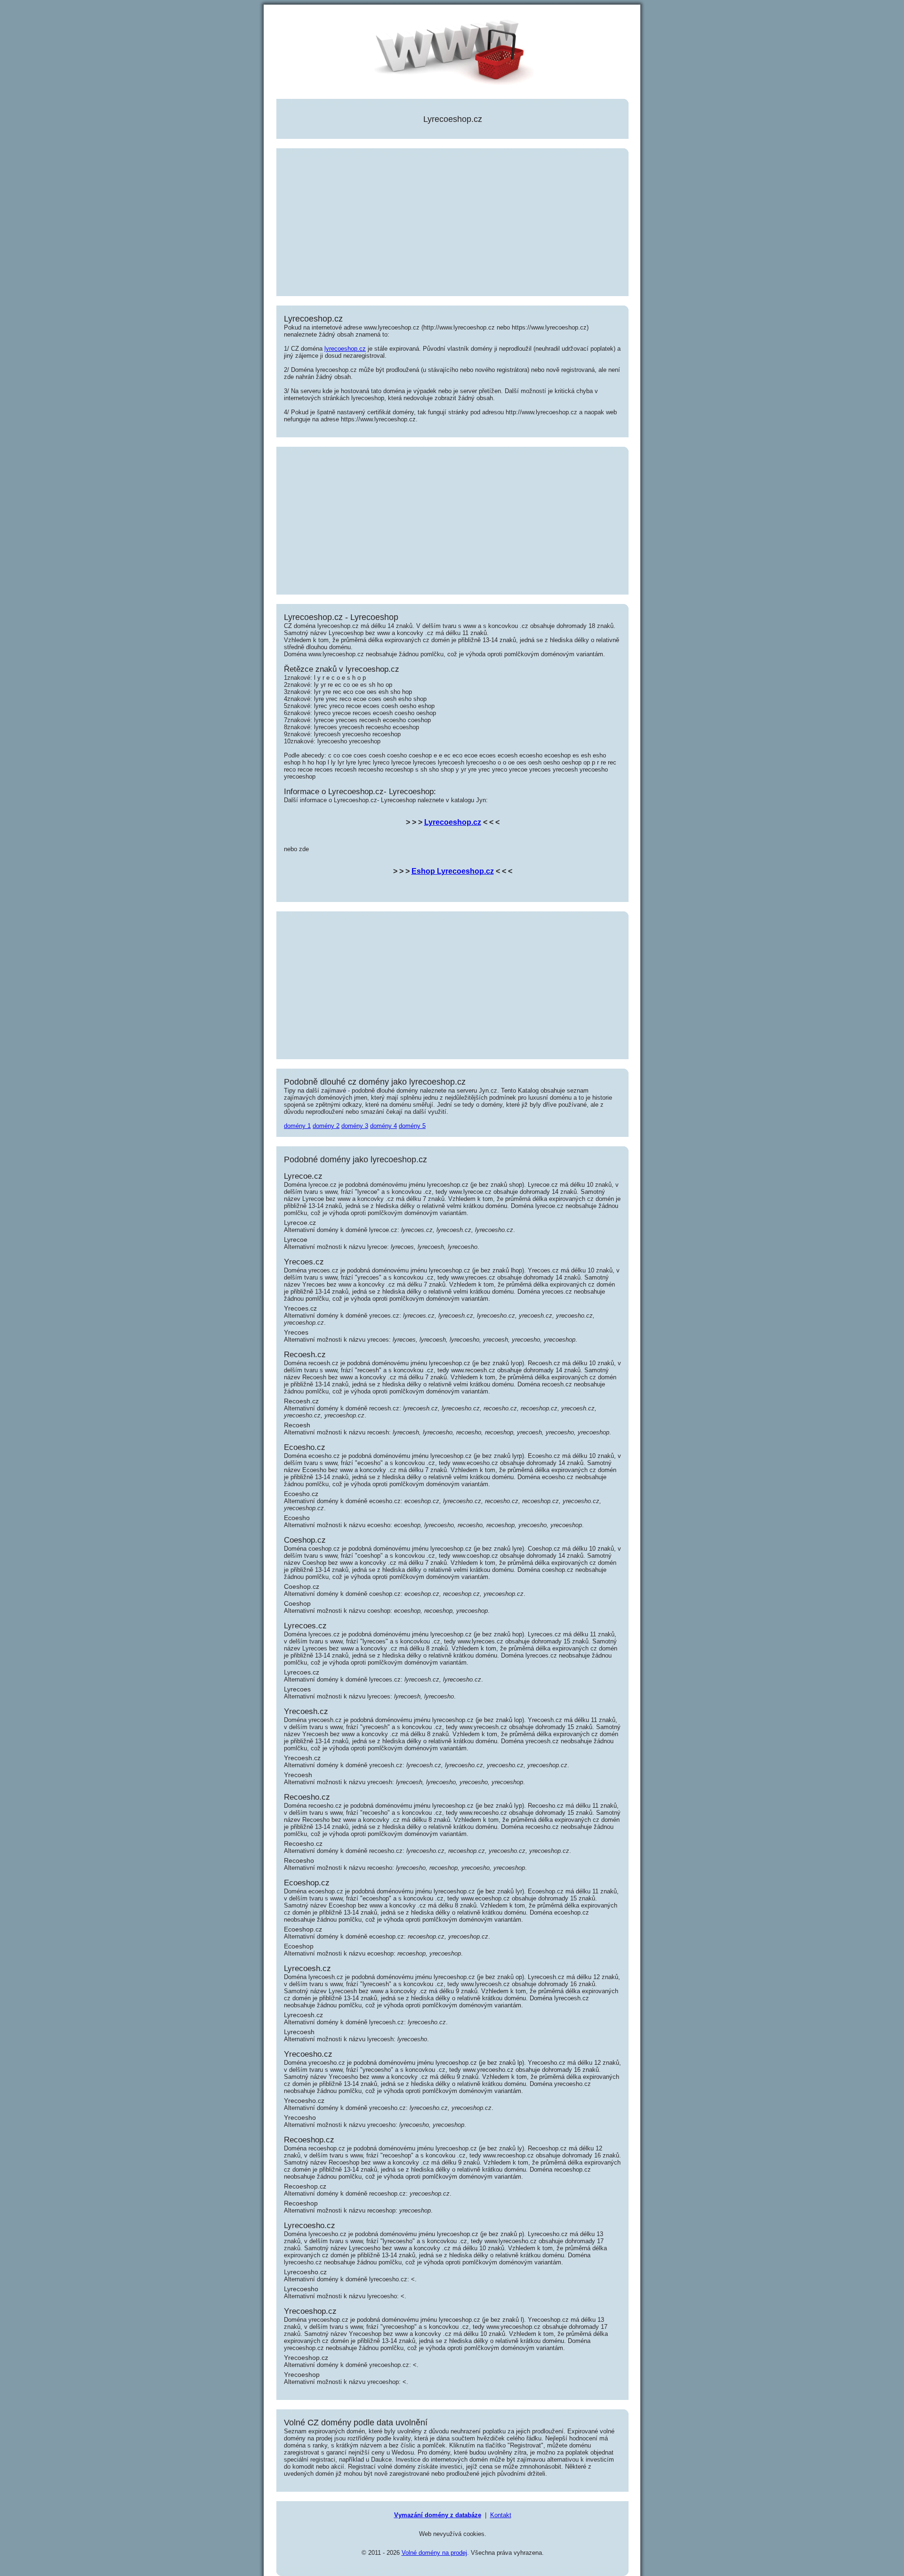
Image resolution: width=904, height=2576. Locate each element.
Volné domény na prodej (434, 2553)
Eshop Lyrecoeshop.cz (453, 871)
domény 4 (383, 1126)
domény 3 (355, 1126)
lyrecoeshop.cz (345, 349)
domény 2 (326, 1126)
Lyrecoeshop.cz (453, 822)
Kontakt (501, 2515)
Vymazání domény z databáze (438, 2515)
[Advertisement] (452, 223)
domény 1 (297, 1126)
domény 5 (412, 1126)
